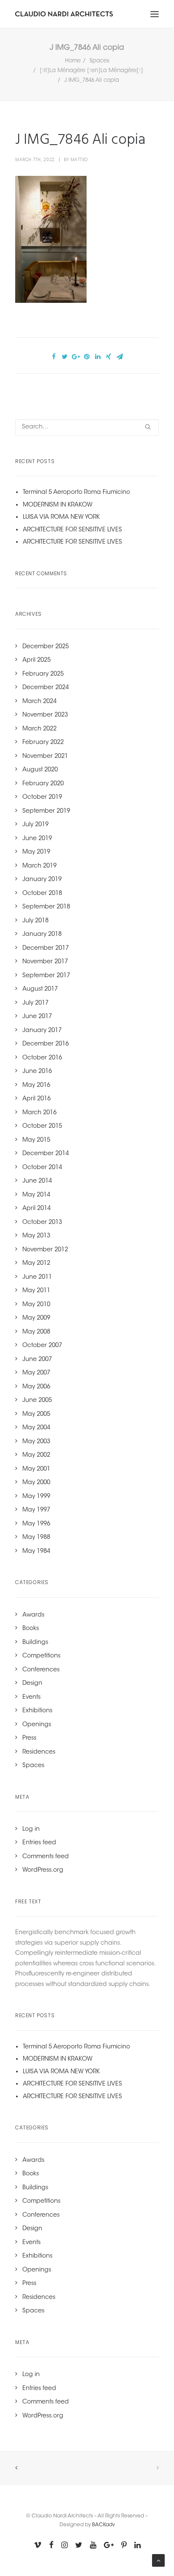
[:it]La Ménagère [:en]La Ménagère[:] (91, 71)
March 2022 (39, 729)
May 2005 (36, 1415)
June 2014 (37, 1181)
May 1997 (36, 1510)
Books (31, 1629)
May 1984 (36, 1552)
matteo (79, 160)
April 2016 (37, 1099)
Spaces (99, 61)
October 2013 (42, 1223)
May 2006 (36, 1387)
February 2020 (43, 784)
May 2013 (36, 1236)
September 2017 (46, 976)
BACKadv (103, 2525)
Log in (31, 1830)
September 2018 (46, 907)
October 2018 (42, 894)
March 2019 (39, 866)
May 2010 (36, 1305)
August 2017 (40, 989)
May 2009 (36, 1318)
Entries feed (39, 1843)
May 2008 (36, 1332)
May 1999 (36, 1497)
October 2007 (42, 1346)
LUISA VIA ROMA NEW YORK (61, 517)
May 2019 (36, 852)
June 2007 (37, 1360)
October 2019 (42, 798)
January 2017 (42, 1031)
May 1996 (36, 1524)
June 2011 (37, 1277)
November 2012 (45, 1250)
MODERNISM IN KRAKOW (58, 505)
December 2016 (46, 1044)
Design (32, 1684)
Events (31, 1698)
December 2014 (46, 1154)
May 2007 (36, 1373)
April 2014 (37, 1209)
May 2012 (36, 1264)
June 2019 (37, 839)
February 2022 (43, 743)
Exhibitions (37, 1711)
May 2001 (36, 1469)
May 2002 (36, 1455)
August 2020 (40, 770)
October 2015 (42, 1126)
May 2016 (36, 1086)
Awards (33, 1615)
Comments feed (46, 1857)
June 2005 (37, 1401)
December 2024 (46, 688)
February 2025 (43, 674)
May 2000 (36, 1483)
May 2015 (36, 1140)
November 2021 (45, 757)
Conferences (41, 1670)
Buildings (35, 1643)
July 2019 (35, 825)
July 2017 (35, 1003)
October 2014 (42, 1168)
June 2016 (37, 1072)
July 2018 (35, 921)
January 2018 (42, 935)
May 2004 (36, 1428)
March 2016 (39, 1113)
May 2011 (36, 1291)
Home (73, 61)
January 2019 (42, 880)
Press (29, 1738)
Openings (37, 1725)
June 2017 (37, 1017)
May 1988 (36, 1538)
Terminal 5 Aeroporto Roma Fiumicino (76, 493)
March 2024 (39, 702)
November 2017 (45, 962)
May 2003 (36, 1442)
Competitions (41, 1656)
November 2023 (45, 715)
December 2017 (46, 948)
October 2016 (42, 1058)
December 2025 (46, 647)
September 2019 (46, 811)
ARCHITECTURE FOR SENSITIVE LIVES (72, 530)
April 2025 (37, 660)
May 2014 (36, 1195)
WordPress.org (43, 1870)
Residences (39, 1752)
